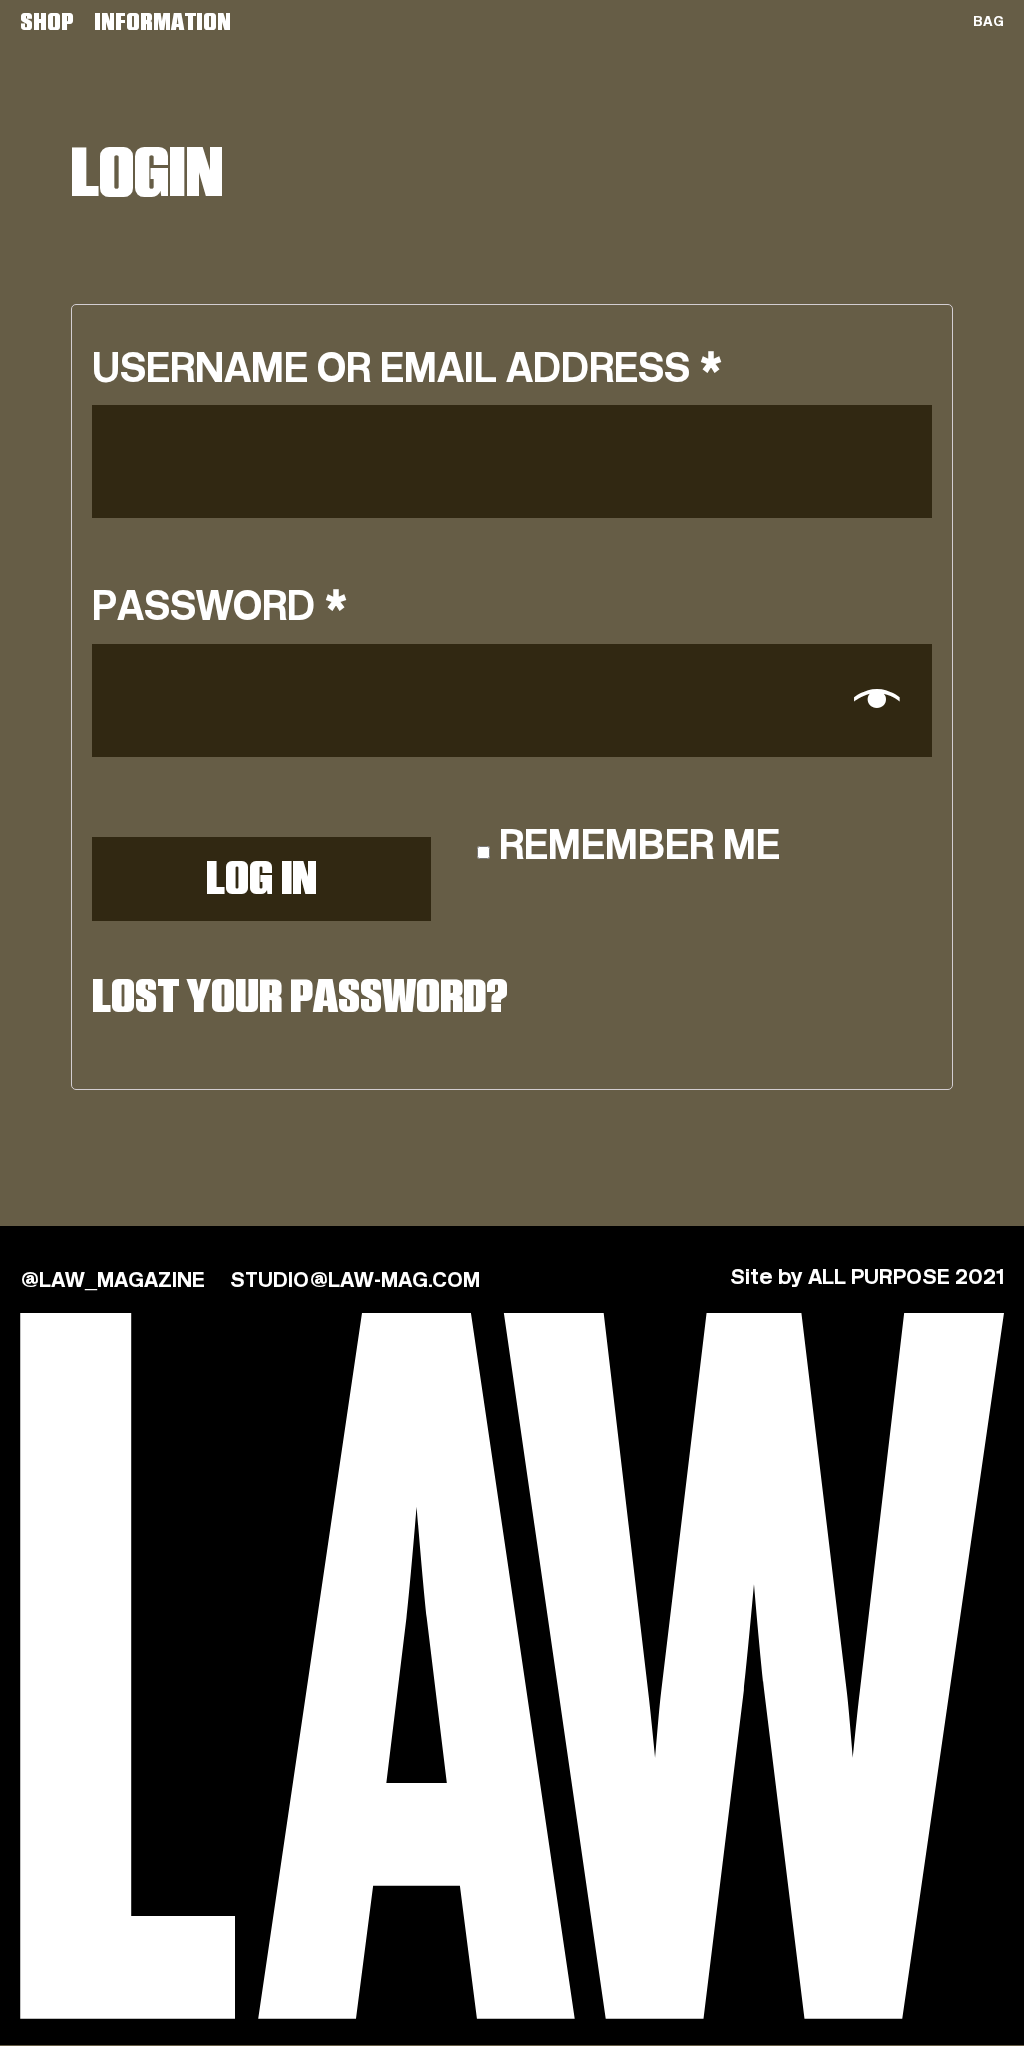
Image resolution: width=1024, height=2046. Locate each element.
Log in (261, 882)
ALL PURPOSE (879, 1278)
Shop (47, 24)
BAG (988, 22)
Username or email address (407, 370)
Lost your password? (300, 1000)
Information (162, 24)
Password (220, 608)
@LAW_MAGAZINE (112, 1281)
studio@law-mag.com (355, 1281)
